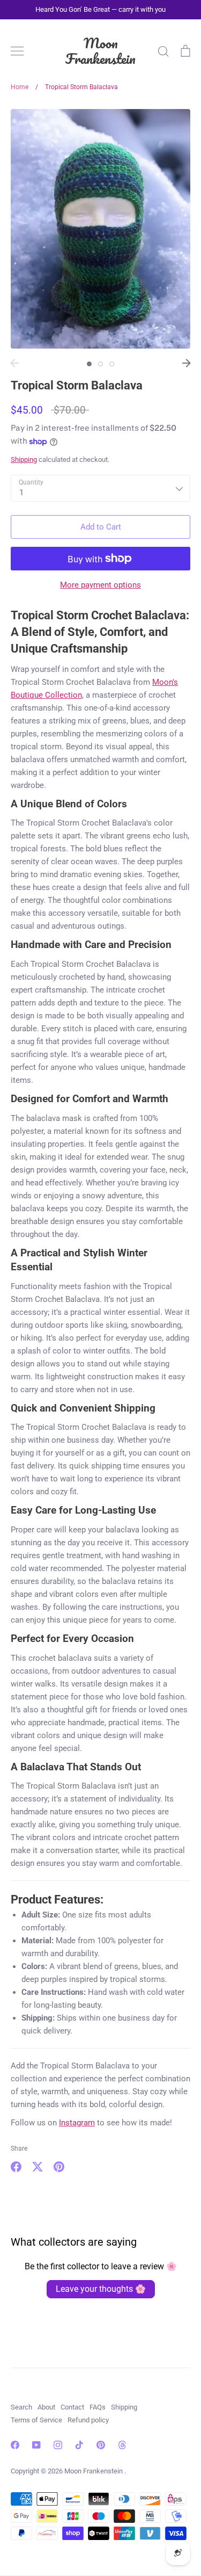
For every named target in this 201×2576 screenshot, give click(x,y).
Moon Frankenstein (100, 51)
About (46, 2407)
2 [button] (100, 364)
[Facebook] (15, 2445)
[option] (100, 229)
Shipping (24, 460)
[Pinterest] (101, 2445)
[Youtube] (36, 2445)
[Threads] (122, 2445)
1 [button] (89, 364)
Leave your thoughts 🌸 (101, 2289)
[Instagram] (58, 2445)
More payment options (100, 585)
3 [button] (112, 364)
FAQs (98, 2407)
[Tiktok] (79, 2445)
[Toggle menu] (17, 51)
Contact (72, 2407)
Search (21, 2407)
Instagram (77, 2123)
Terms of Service (36, 2420)
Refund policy (88, 2420)
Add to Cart (101, 527)
